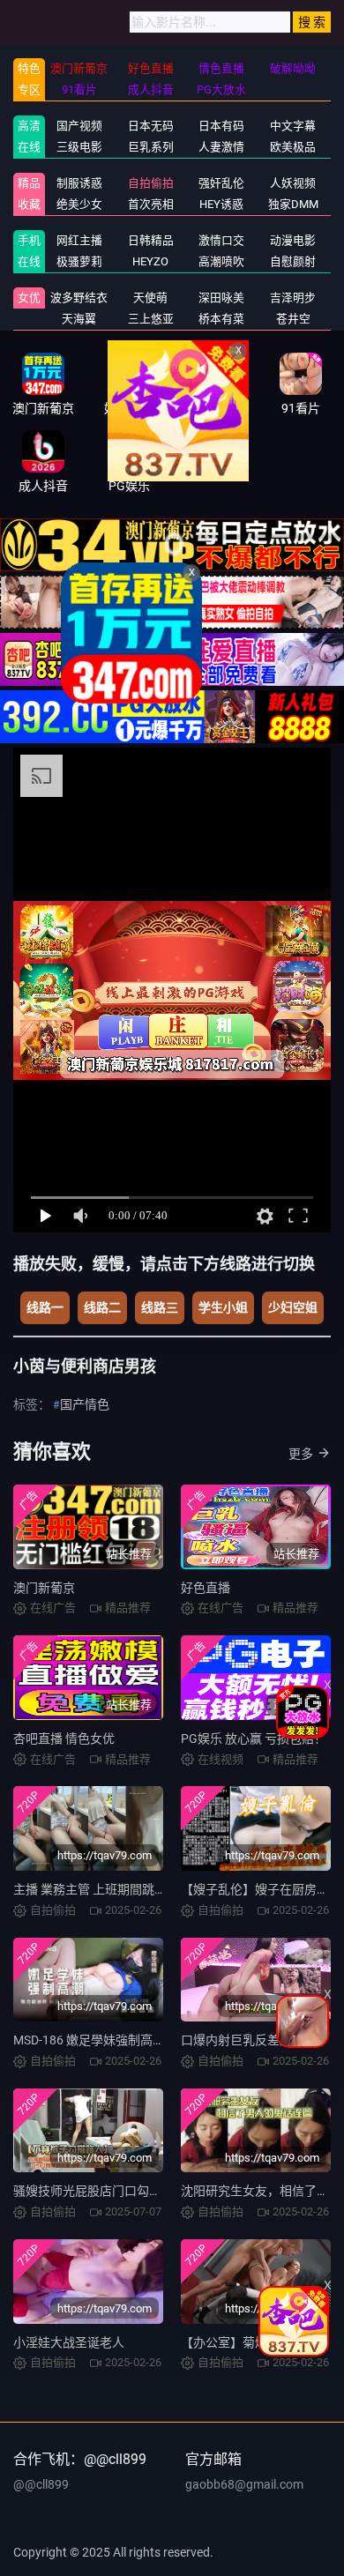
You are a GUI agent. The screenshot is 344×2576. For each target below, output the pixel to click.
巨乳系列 (151, 147)
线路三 (160, 1307)
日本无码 (151, 126)
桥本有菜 (221, 319)
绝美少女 (79, 204)
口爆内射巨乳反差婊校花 (249, 2040)
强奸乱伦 (221, 183)
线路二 (102, 1307)
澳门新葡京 (44, 1588)
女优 (29, 298)
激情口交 (221, 240)
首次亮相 (151, 204)
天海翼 (79, 319)
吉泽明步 (293, 298)
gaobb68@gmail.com (244, 2484)
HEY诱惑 (221, 204)
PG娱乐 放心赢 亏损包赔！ (254, 1738)
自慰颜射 (293, 261)
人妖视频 (293, 183)
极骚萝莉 (79, 261)
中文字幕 (293, 126)
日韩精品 (151, 240)
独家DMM (293, 204)
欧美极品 (293, 147)
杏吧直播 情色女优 (64, 1738)
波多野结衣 (79, 298)
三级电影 (79, 147)
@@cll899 (41, 2484)
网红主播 (79, 240)
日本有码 (221, 126)
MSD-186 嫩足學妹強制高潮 (89, 2040)
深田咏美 (221, 298)
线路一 (45, 1307)
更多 (301, 1454)
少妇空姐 (293, 1307)
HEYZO (150, 261)
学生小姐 (223, 1307)
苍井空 (293, 319)
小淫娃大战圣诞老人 (69, 2342)
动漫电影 (293, 240)
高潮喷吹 (221, 261)
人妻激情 (221, 147)
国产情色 (85, 1404)
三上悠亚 (151, 319)
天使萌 (150, 298)
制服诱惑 (79, 183)
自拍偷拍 (151, 183)
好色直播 (206, 1588)
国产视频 (79, 126)
